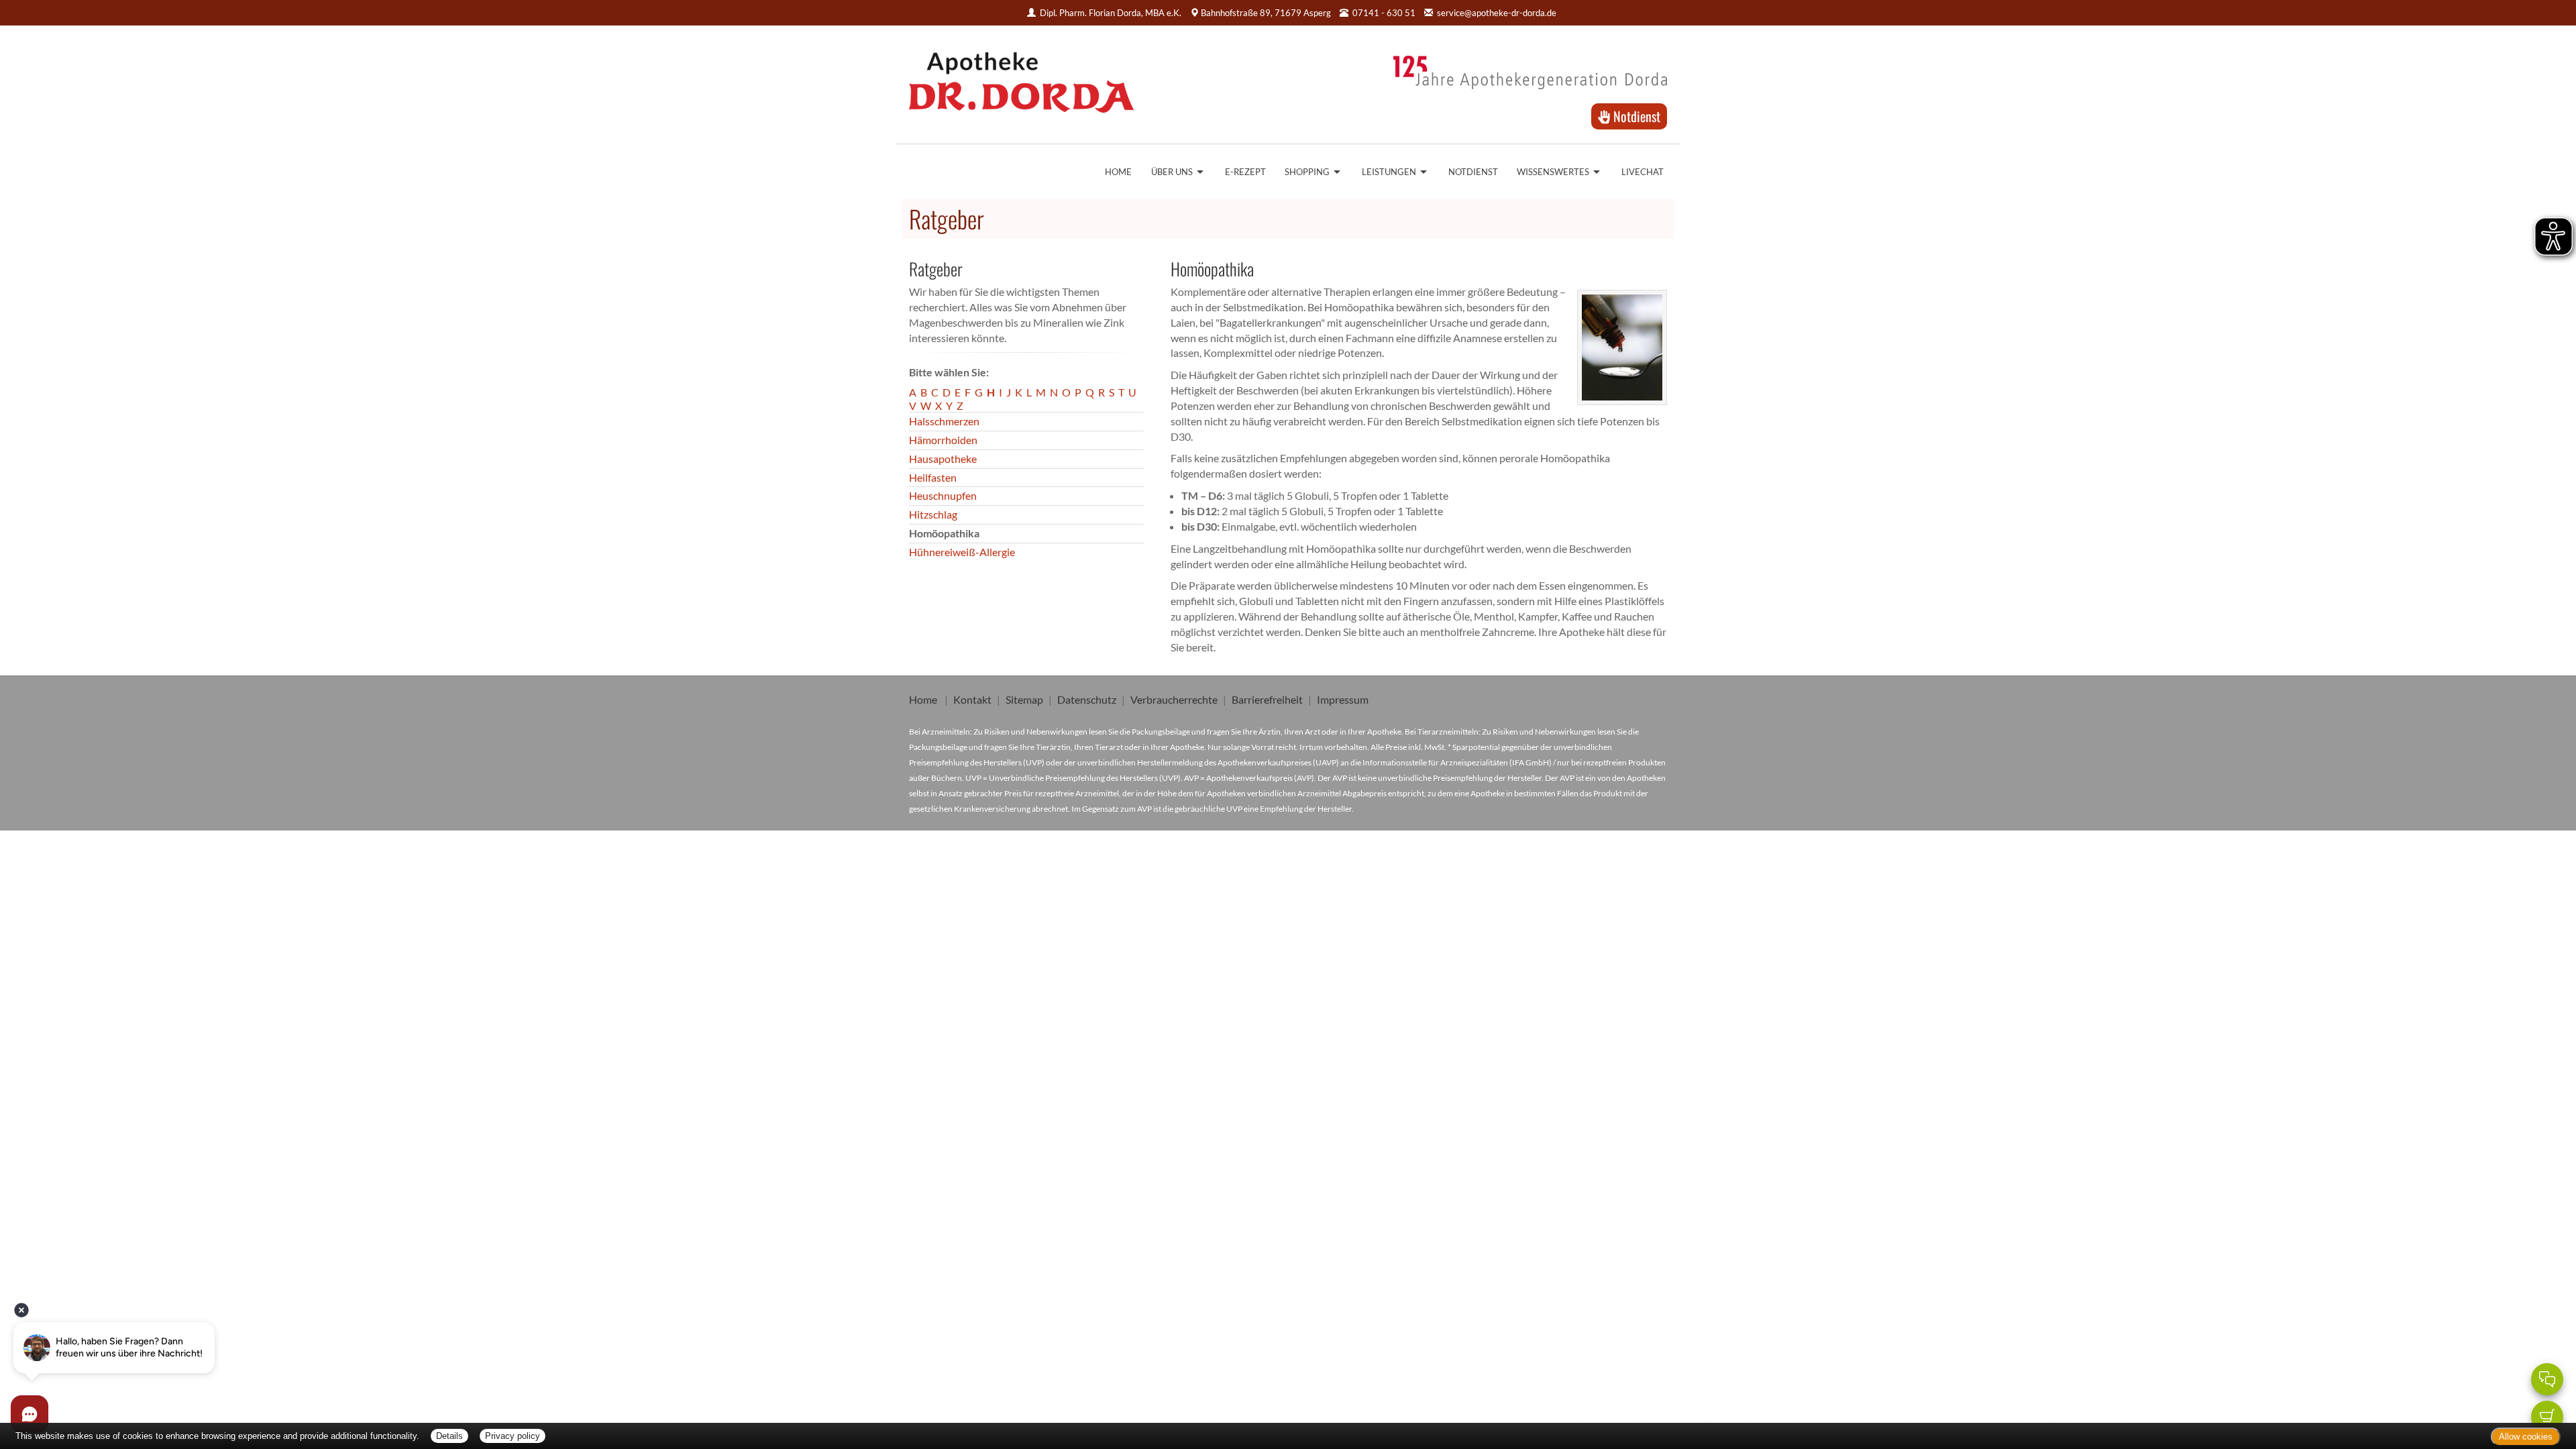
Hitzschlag (933, 514)
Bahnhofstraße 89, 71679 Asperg (1266, 13)
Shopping (1307, 172)
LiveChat (1643, 172)
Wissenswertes (1553, 172)
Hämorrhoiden (943, 440)
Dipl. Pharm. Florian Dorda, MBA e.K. (1111, 13)
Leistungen (1389, 172)
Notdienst (1635, 116)
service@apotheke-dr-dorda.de (1497, 13)
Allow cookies (2526, 1437)
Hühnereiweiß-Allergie (962, 552)
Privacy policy (513, 1436)
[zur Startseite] (1021, 78)
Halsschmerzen (944, 421)
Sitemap (1024, 699)
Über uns (1172, 172)
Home (1118, 172)
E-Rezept (1245, 172)
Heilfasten (933, 477)
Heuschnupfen (943, 495)
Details (449, 1436)
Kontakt (972, 699)
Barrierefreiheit (1267, 699)
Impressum (1343, 699)
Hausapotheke (943, 459)
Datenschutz (1087, 699)
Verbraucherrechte (1174, 699)
